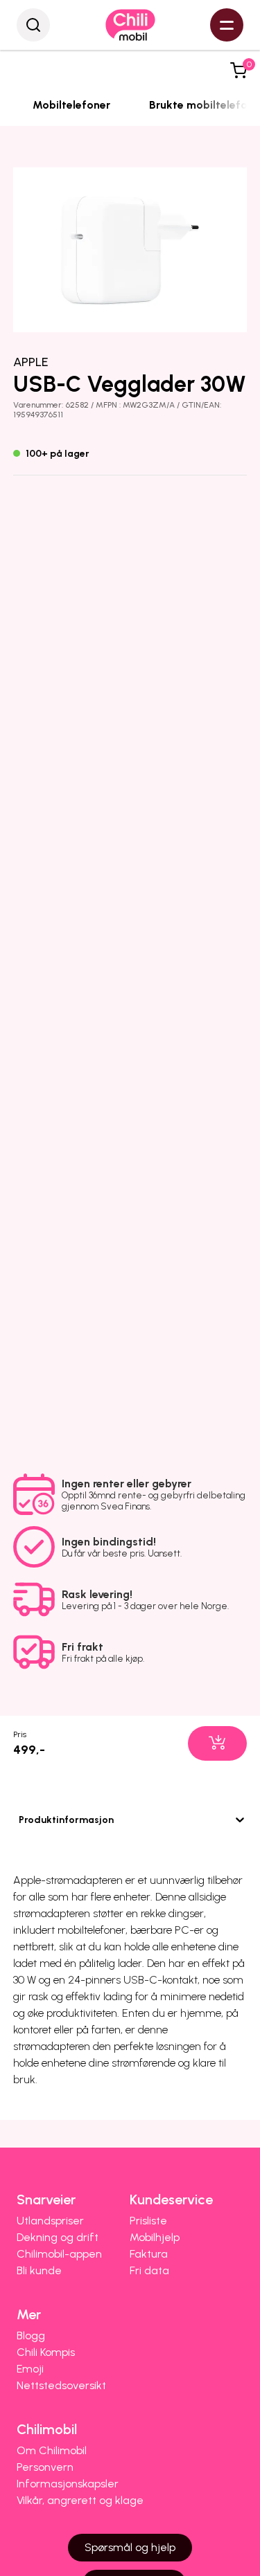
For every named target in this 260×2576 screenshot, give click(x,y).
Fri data (149, 2270)
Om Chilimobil (52, 2450)
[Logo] (130, 25)
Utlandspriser (50, 2221)
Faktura (149, 2254)
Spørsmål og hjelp (130, 2547)
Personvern (45, 2467)
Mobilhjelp (155, 2237)
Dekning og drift (58, 2237)
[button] (239, 71)
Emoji (30, 2369)
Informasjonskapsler (68, 2484)
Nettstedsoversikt (61, 2385)
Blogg (31, 2335)
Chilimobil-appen (59, 2254)
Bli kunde (39, 2270)
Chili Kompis (46, 2352)
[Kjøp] (217, 1743)
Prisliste (148, 2221)
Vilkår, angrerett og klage (80, 2500)
